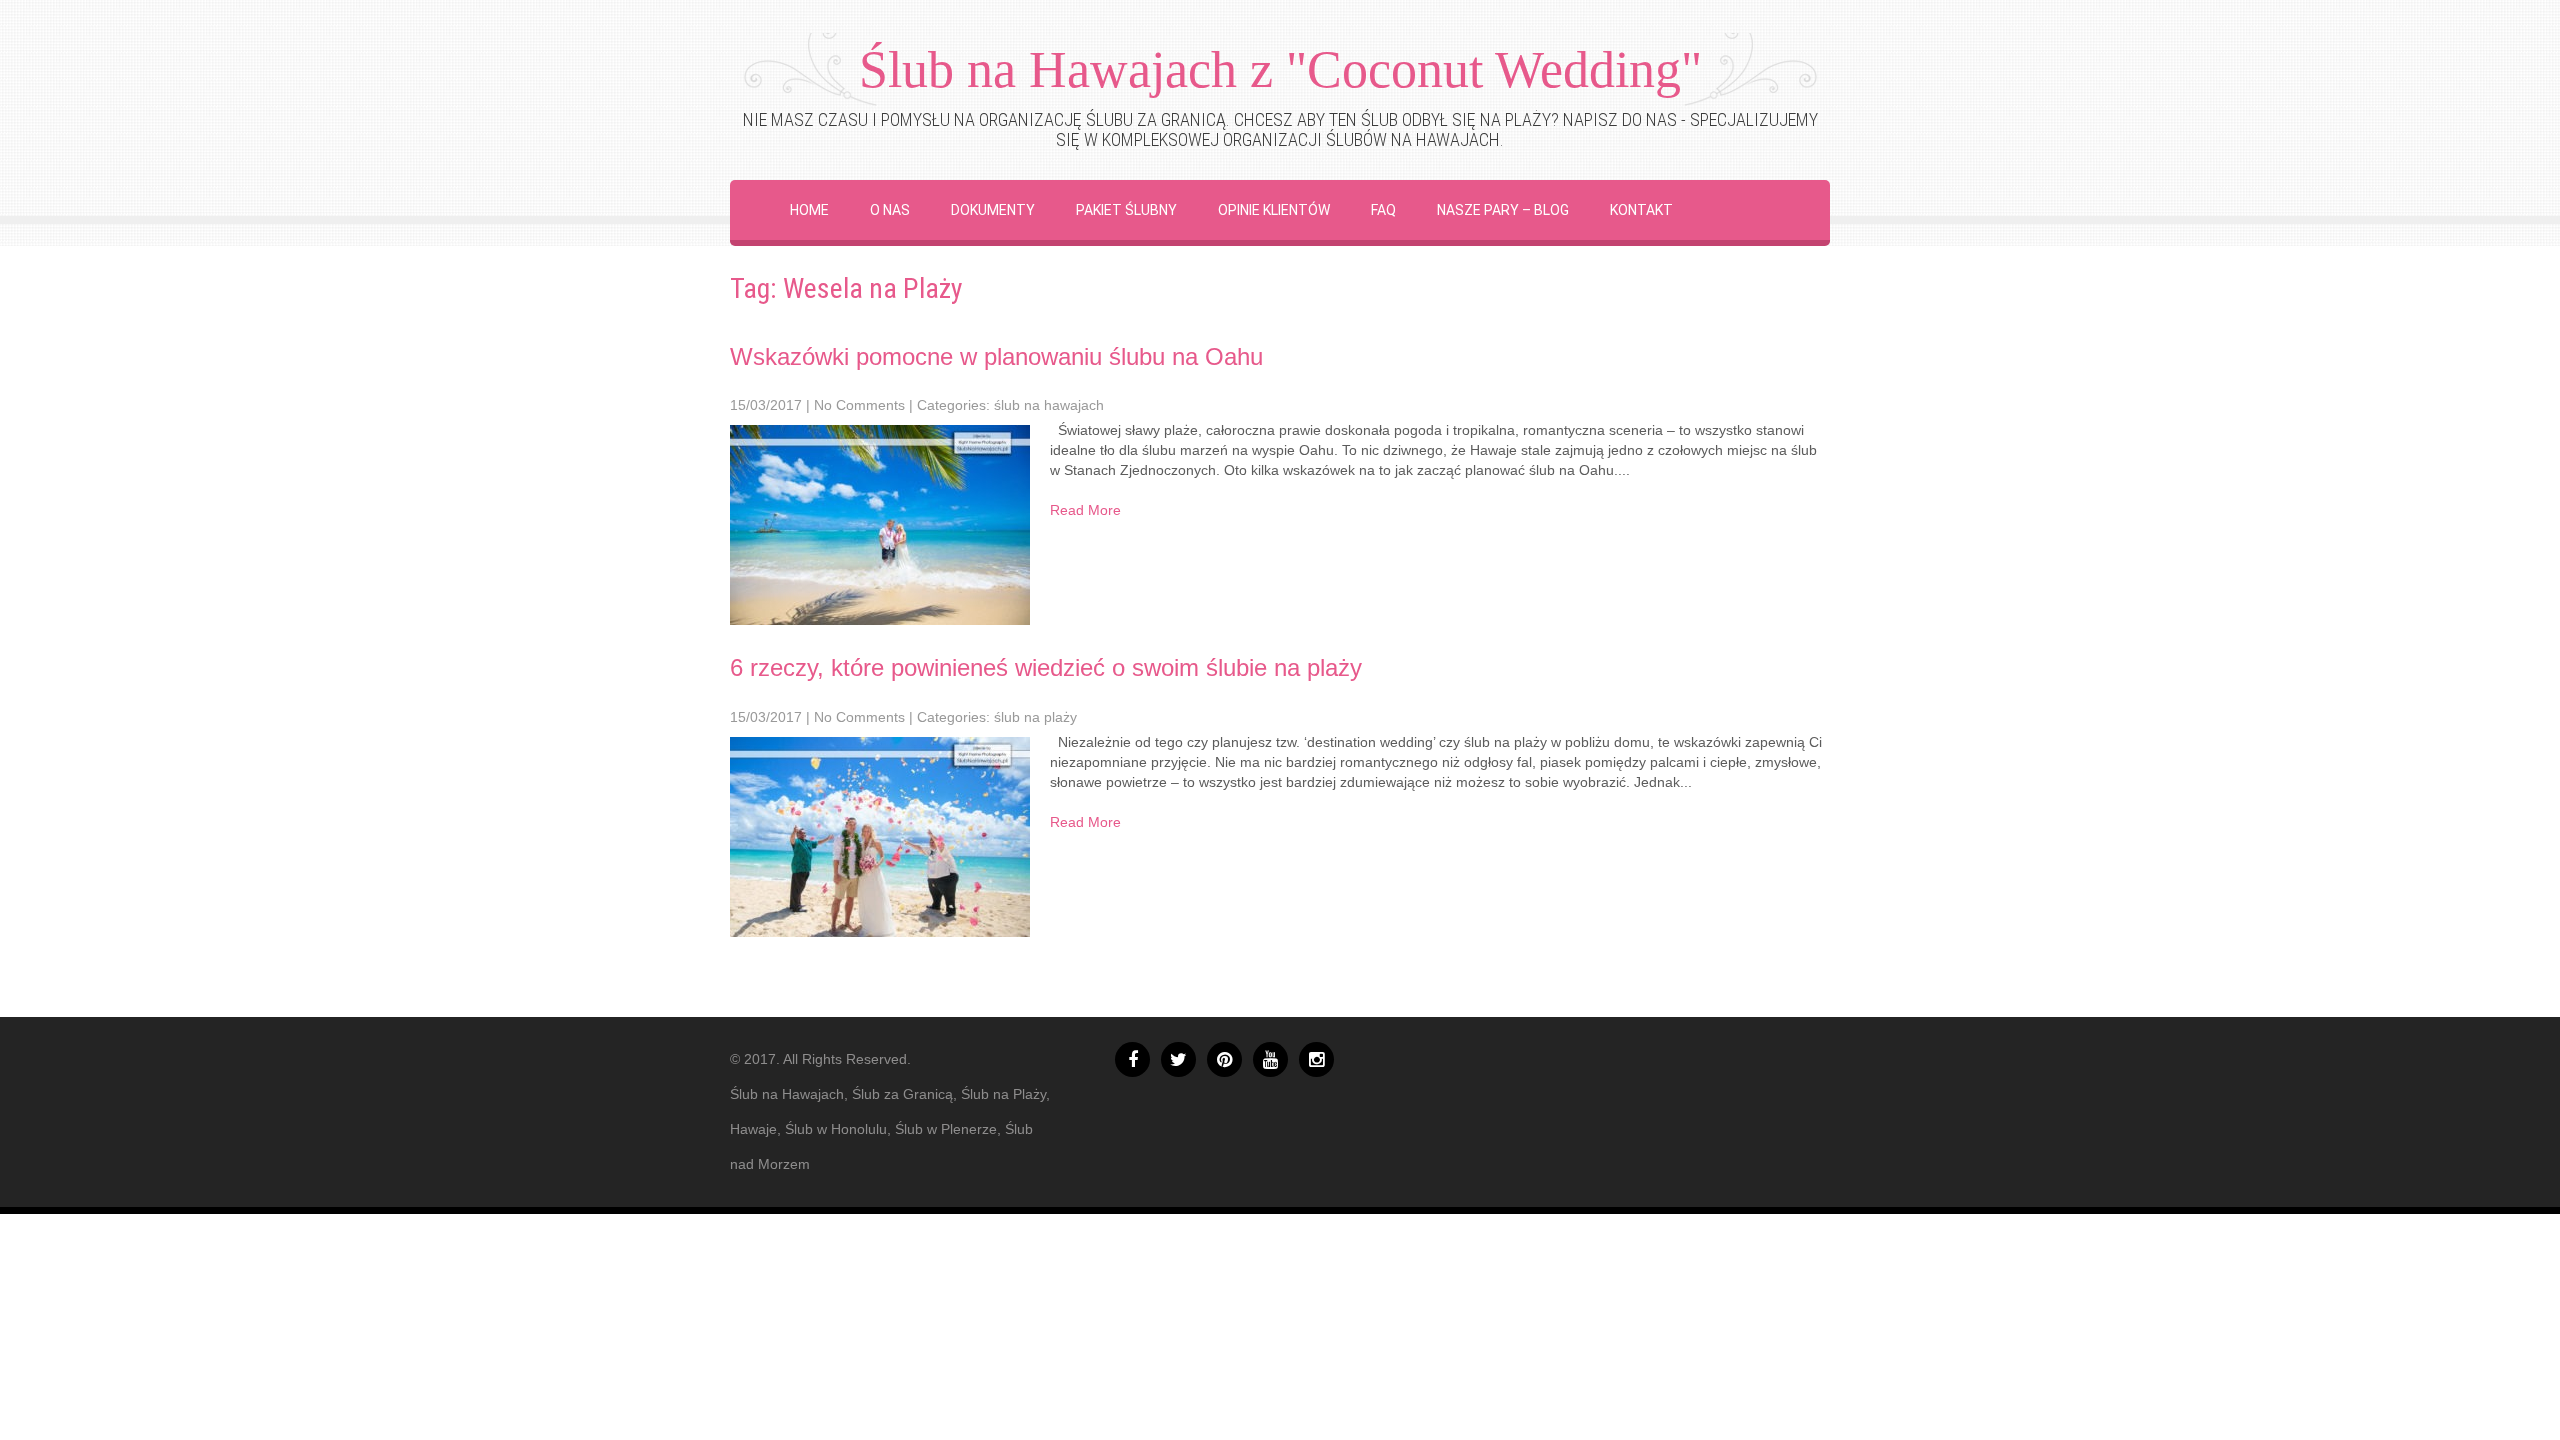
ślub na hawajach (1049, 405)
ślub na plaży (1035, 717)
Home (809, 210)
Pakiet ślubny (1126, 210)
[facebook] (1132, 1059)
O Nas (890, 210)
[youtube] (1270, 1059)
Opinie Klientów (1274, 210)
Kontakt (1641, 210)
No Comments (859, 405)
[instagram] (1316, 1059)
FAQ (1383, 210)
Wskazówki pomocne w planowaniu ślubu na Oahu (996, 356)
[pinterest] (1224, 1059)
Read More (1085, 510)
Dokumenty (993, 210)
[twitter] (1178, 1059)
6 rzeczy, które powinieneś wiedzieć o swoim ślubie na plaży (1046, 667)
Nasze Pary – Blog (1503, 210)
